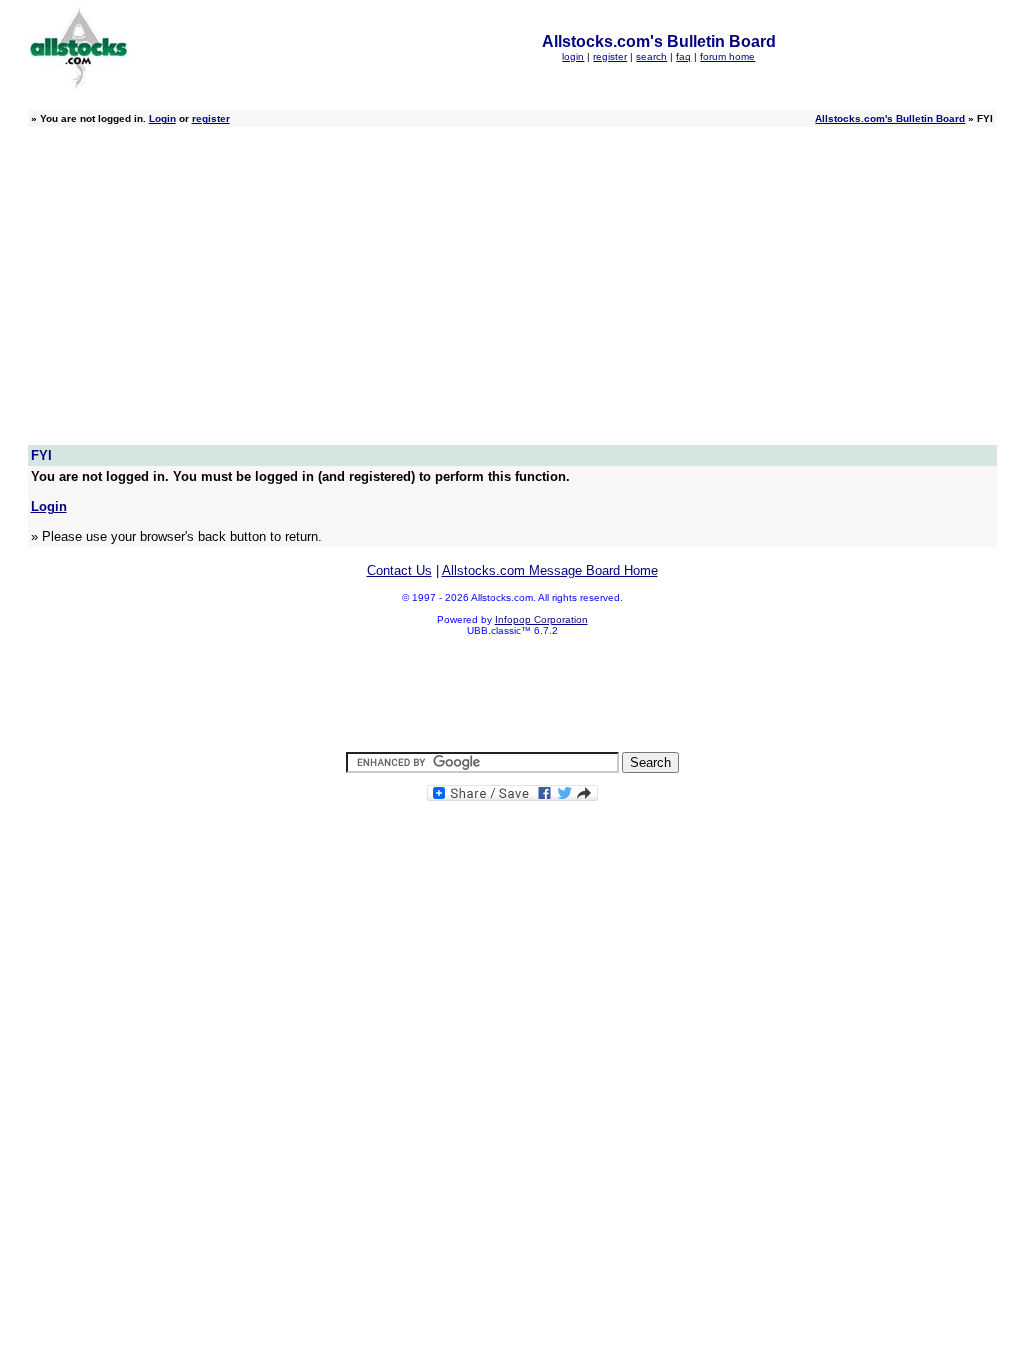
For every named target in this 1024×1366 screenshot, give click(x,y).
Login (162, 118)
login (573, 56)
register (610, 56)
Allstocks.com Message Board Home (550, 570)
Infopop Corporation (541, 619)
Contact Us (399, 570)
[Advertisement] (512, 295)
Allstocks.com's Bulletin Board (890, 118)
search (651, 56)
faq (683, 56)
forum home (727, 56)
